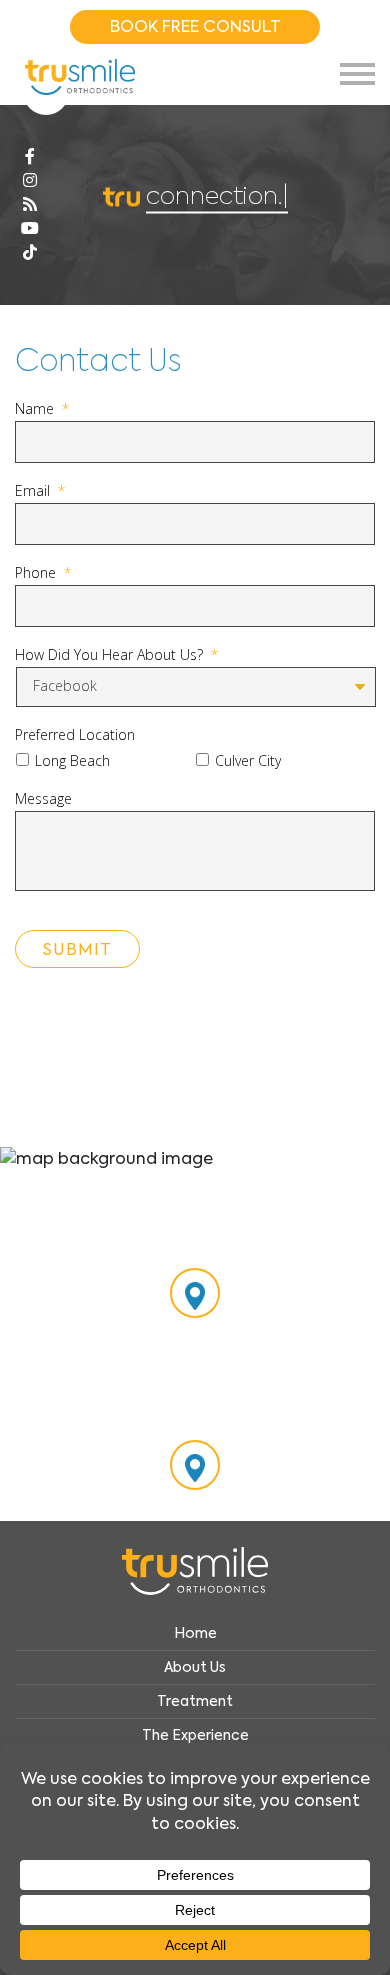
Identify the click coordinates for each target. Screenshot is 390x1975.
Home (195, 1633)
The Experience (195, 1735)
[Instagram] (30, 181)
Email (40, 491)
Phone (43, 573)
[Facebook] (30, 157)
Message (43, 799)
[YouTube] (30, 229)
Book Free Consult (195, 26)
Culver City (248, 760)
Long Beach (72, 760)
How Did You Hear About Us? (116, 655)
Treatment (195, 1701)
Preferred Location (75, 735)
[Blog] (30, 205)
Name (42, 409)
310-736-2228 (195, 1248)
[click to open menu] (357, 74)
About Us (195, 1667)
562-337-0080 (195, 1420)
